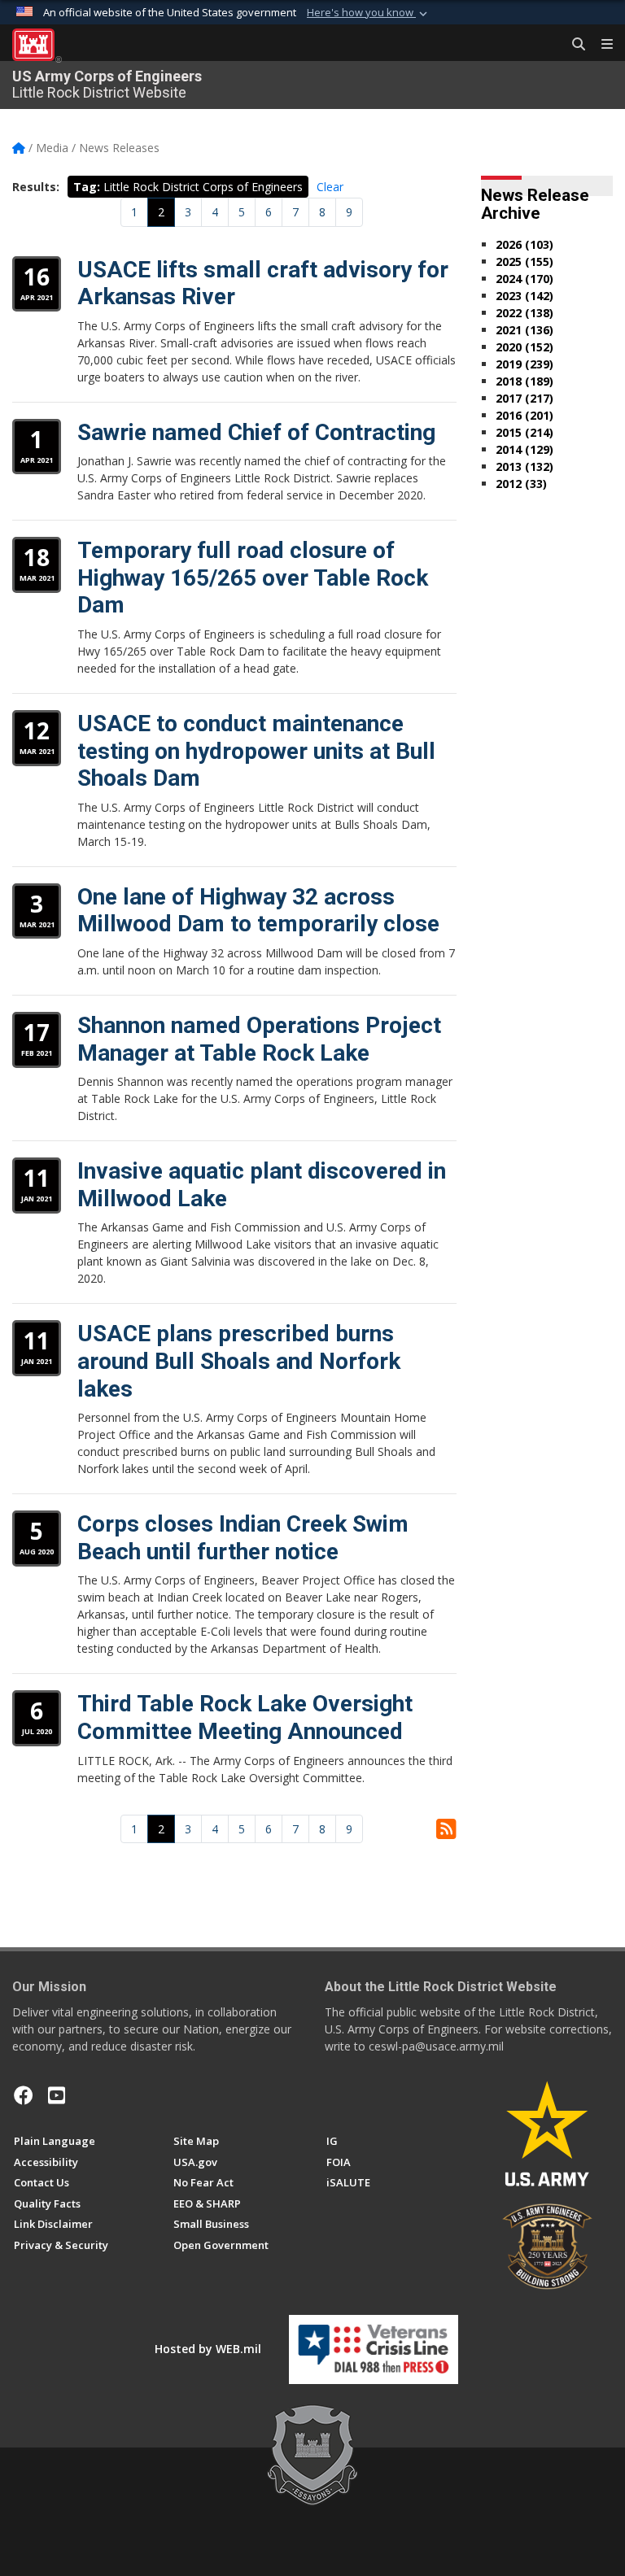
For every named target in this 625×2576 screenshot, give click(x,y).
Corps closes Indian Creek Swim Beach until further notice (243, 1538)
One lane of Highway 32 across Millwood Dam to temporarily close (258, 911)
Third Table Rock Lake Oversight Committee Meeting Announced (245, 1717)
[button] (369, 13)
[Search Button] (573, 45)
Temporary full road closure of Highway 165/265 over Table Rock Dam (253, 578)
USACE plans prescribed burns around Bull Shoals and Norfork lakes (239, 1361)
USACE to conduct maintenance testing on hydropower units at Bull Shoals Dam (256, 751)
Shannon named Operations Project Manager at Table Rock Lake (259, 1039)
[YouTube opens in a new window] (57, 2095)
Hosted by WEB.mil (208, 2349)
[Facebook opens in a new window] (24, 2095)
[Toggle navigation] (601, 45)
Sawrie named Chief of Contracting (256, 432)
